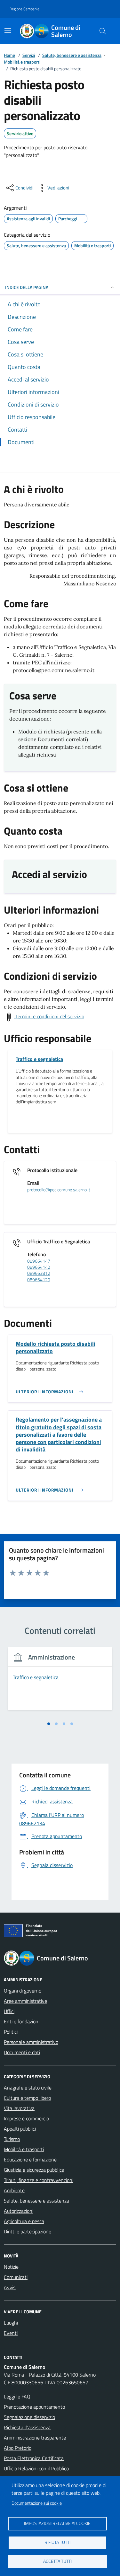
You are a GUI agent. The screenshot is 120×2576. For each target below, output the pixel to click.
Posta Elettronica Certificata (34, 2458)
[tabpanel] (60, 1682)
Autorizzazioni (19, 2211)
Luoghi (11, 2323)
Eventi (11, 2333)
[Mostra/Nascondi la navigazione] (8, 31)
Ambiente (14, 2190)
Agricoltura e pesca (24, 2221)
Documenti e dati (22, 2052)
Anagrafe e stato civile (28, 2088)
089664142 (39, 1267)
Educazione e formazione (30, 2160)
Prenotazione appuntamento (34, 2407)
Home (9, 55)
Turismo (12, 2139)
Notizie (11, 2267)
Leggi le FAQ (17, 2396)
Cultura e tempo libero (27, 2098)
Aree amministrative (25, 2001)
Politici (11, 2032)
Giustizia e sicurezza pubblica (34, 2170)
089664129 (39, 1280)
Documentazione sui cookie (37, 2503)
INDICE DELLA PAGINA (27, 287)
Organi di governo (23, 1991)
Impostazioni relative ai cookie (57, 2523)
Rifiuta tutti (57, 2542)
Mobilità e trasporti (22, 62)
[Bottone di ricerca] (103, 31)
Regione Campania (24, 9)
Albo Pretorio (18, 2448)
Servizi (29, 55)
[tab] (49, 1724)
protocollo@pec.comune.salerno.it (59, 1190)
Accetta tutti (57, 2561)
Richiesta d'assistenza (27, 2427)
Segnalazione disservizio (29, 2417)
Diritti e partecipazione (28, 2231)
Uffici (9, 2011)
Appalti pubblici (20, 2129)
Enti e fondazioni (22, 2021)
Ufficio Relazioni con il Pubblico (36, 2468)
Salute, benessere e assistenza (72, 55)
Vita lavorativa (19, 2108)
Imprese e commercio (26, 2118)
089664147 (39, 1261)
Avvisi (10, 2287)
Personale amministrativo (31, 2042)
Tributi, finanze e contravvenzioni (39, 2180)
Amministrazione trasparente (35, 2438)
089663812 (39, 1273)
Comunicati (16, 2277)
